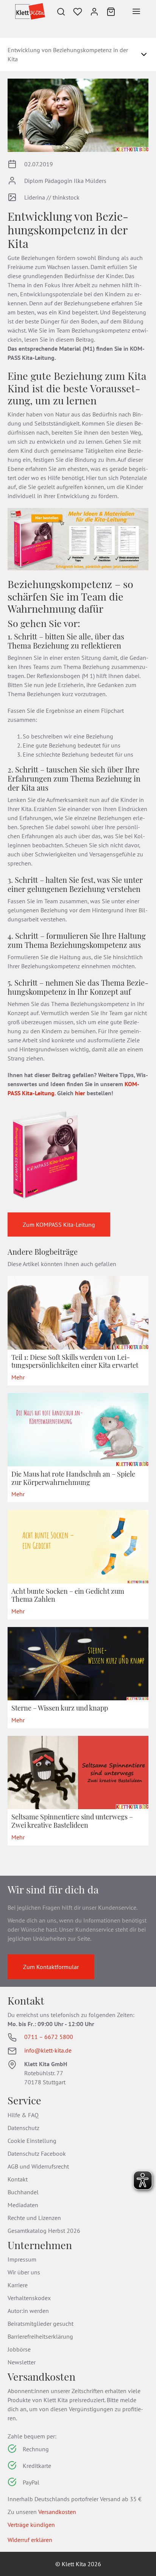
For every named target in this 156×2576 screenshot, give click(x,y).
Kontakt (18, 2179)
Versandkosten (57, 2512)
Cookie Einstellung (32, 2141)
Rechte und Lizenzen (34, 2218)
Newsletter (22, 2362)
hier (80, 1093)
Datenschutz (23, 2128)
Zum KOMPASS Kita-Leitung (59, 1225)
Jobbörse (19, 2349)
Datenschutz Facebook (37, 2153)
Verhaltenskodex (29, 2298)
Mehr (18, 1377)
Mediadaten (23, 2205)
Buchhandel (23, 2192)
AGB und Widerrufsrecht (38, 2166)
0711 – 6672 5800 (49, 2037)
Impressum (22, 2259)
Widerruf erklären (30, 2540)
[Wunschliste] (78, 11)
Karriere (18, 2285)
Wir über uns (24, 2272)
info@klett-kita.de (48, 2050)
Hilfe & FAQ (23, 2115)
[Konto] (94, 11)
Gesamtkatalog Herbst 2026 (44, 2231)
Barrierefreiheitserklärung (40, 2336)
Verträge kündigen (31, 2525)
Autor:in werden (28, 2311)
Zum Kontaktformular (51, 1967)
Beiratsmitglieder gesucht (41, 2324)
